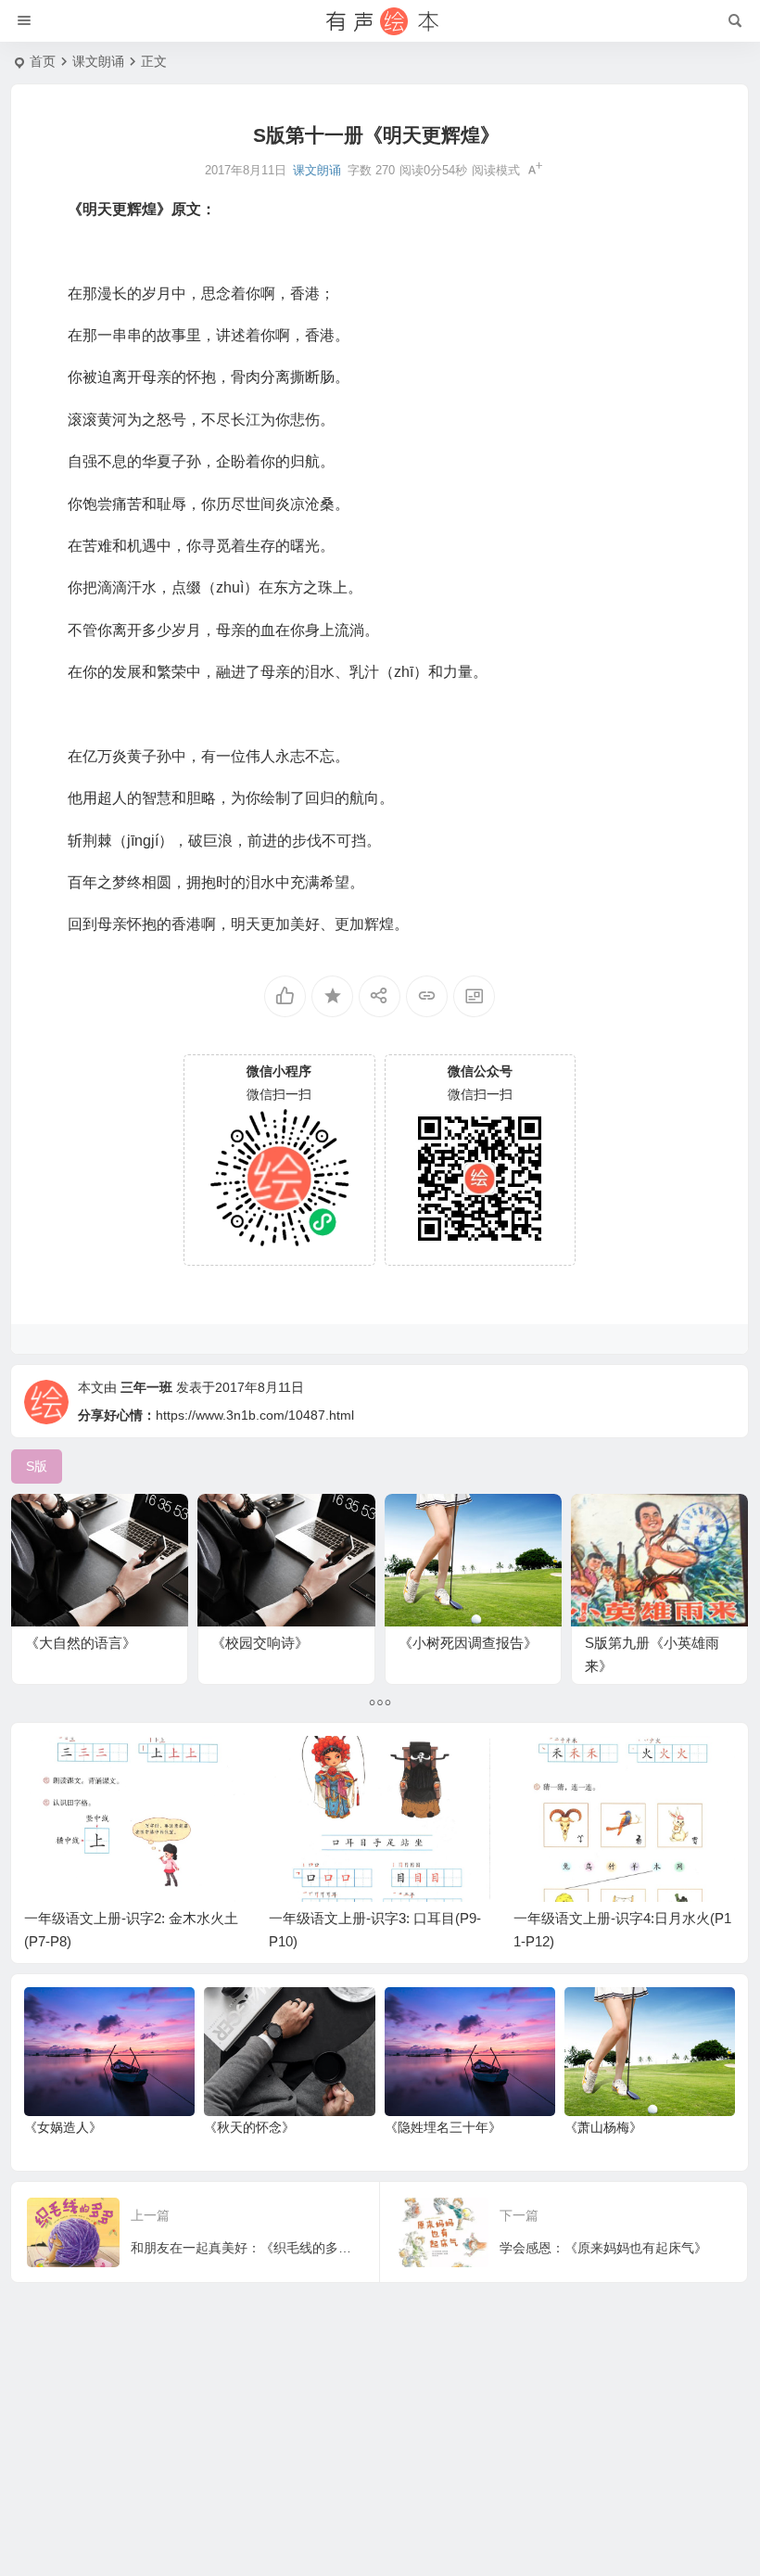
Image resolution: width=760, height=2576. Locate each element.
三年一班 (146, 1387)
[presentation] (627, 1766)
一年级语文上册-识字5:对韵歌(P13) (621, 1918)
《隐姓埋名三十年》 (443, 2127)
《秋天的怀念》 (249, 2127)
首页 (43, 61)
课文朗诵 (98, 61)
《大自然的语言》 (81, 1643)
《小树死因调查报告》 (468, 1643)
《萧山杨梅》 (603, 2127)
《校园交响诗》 (260, 1643)
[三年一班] (380, 21)
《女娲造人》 (63, 2127)
